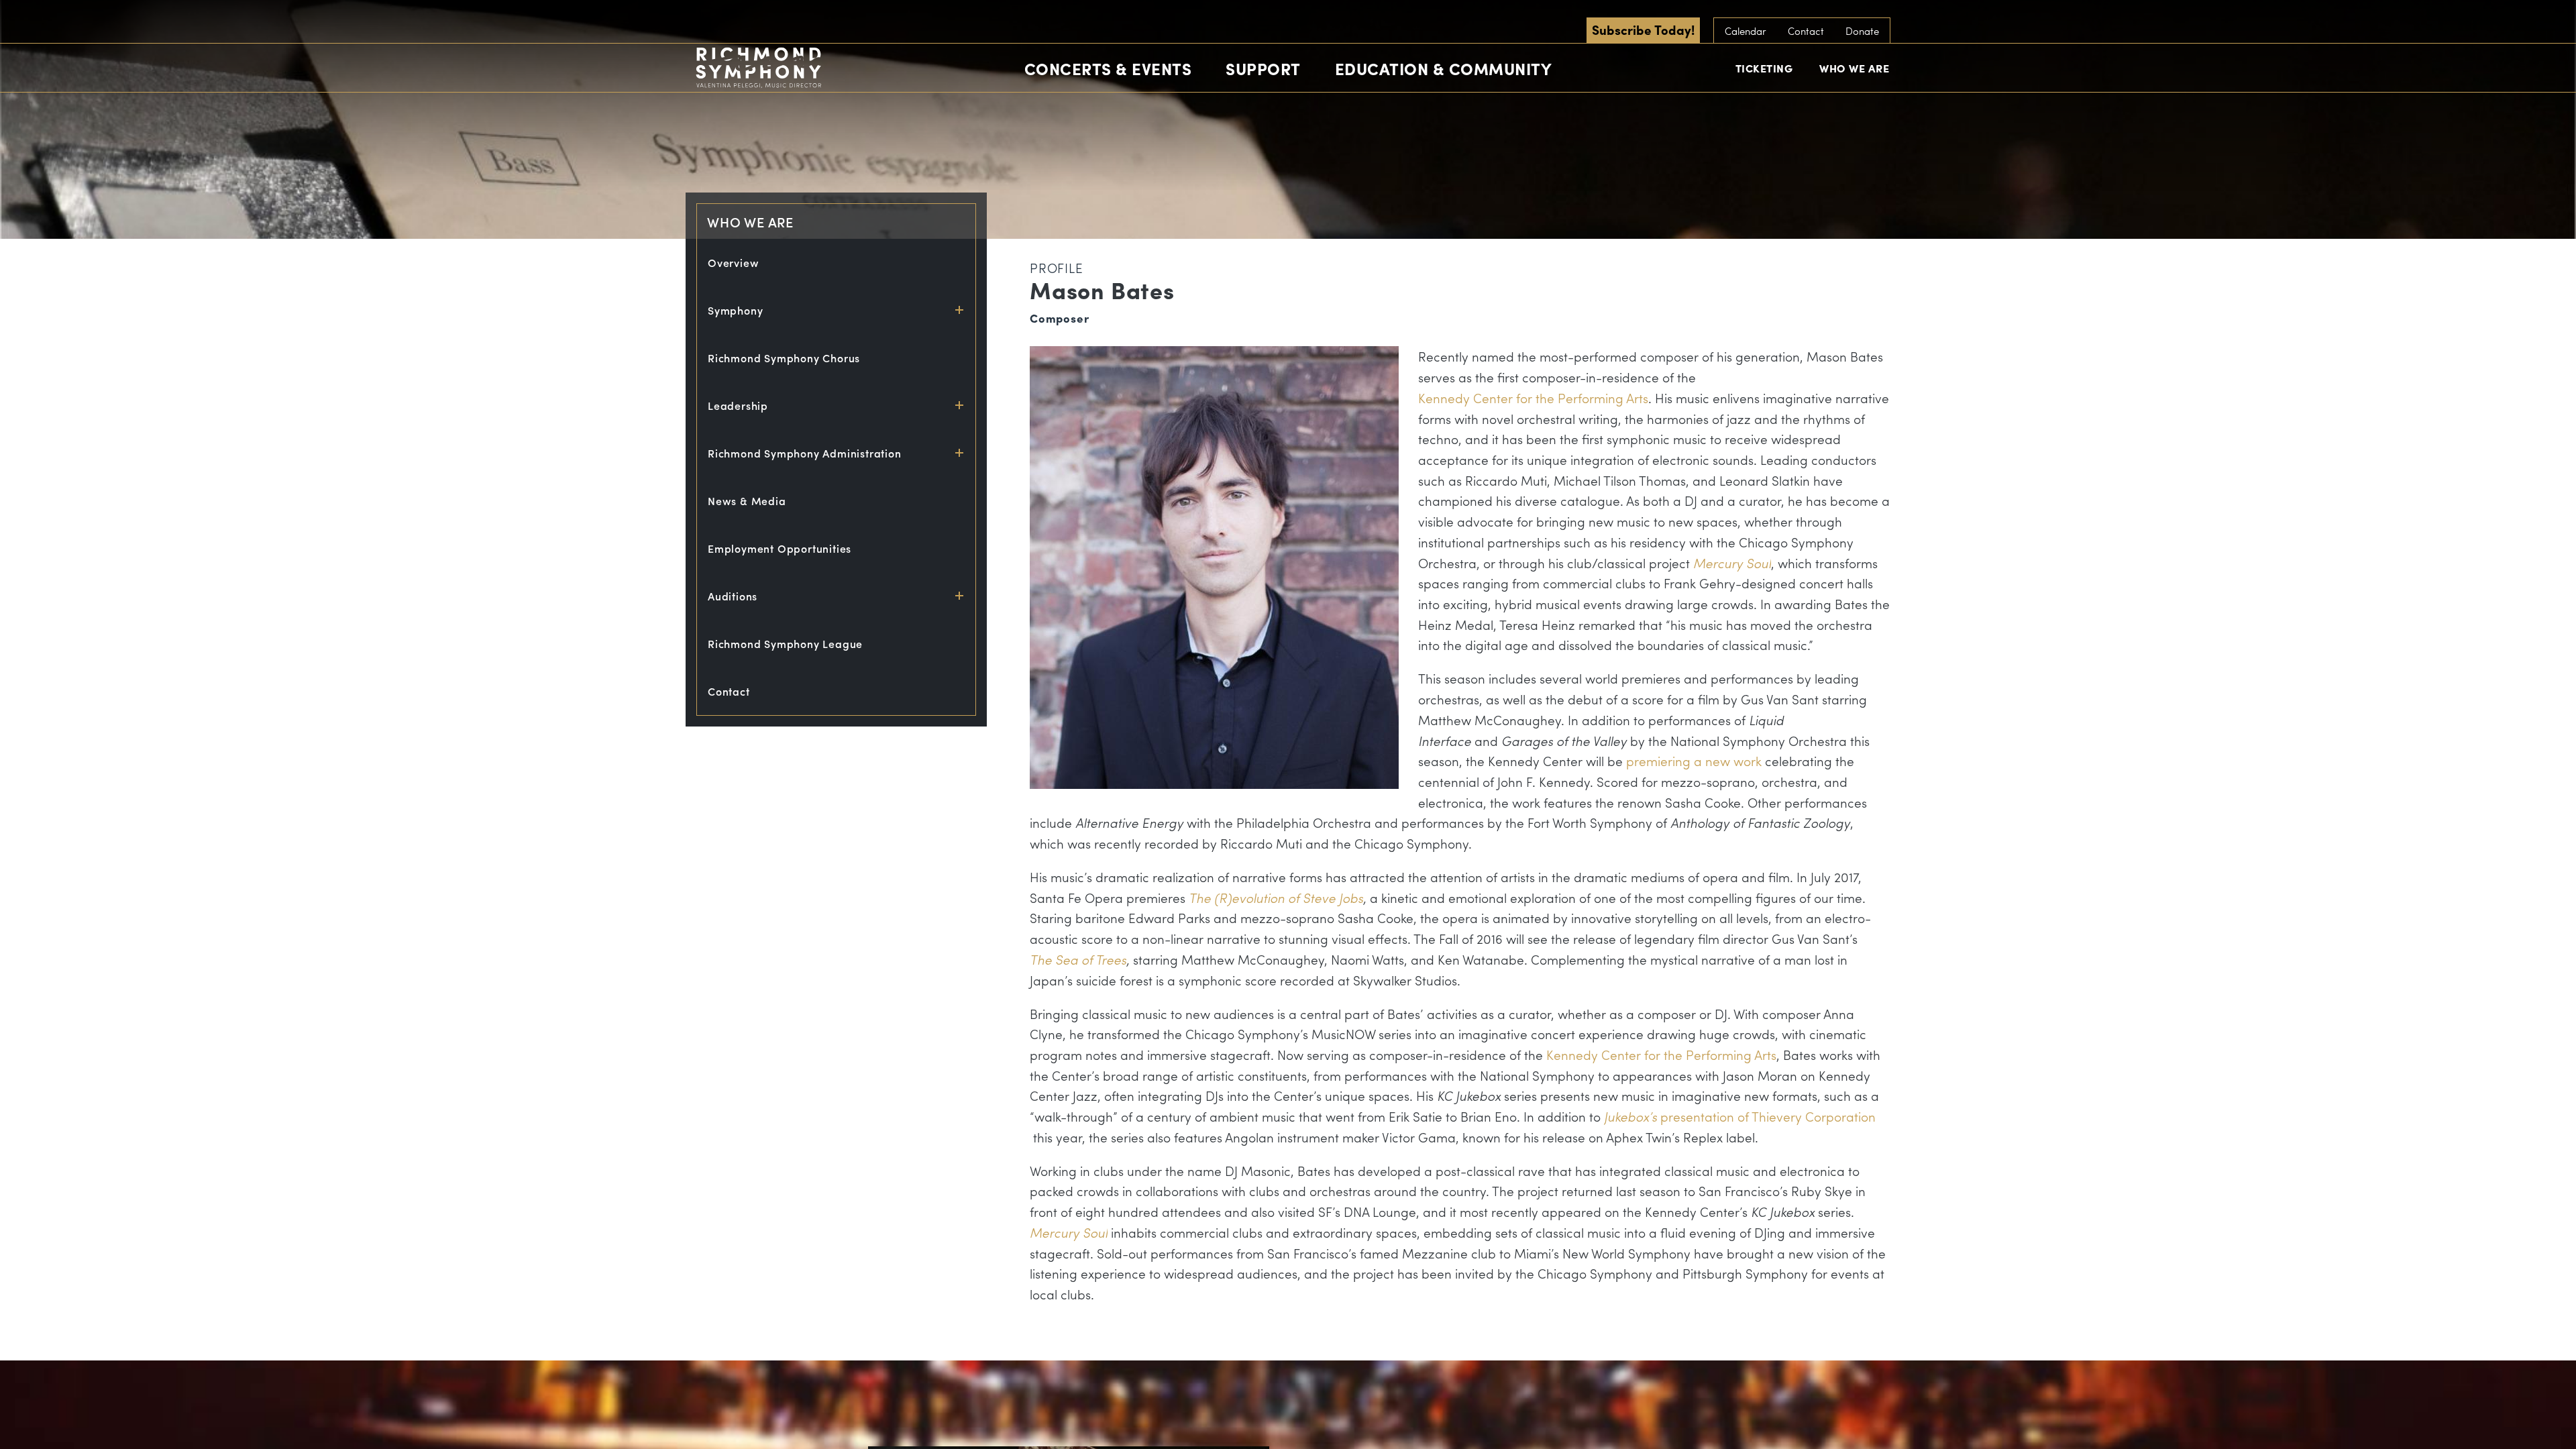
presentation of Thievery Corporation (1740, 1116)
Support (1263, 68)
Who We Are (1854, 68)
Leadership (738, 406)
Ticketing (1764, 68)
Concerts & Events (1108, 68)
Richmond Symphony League (785, 644)
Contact (1806, 31)
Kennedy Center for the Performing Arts (1533, 398)
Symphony (735, 310)
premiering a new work (1694, 761)
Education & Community (1444, 68)
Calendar (1746, 31)
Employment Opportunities (780, 548)
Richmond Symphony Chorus (784, 358)
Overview (733, 263)
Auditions (733, 596)
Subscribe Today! (1643, 30)
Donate (1862, 31)
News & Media (747, 501)
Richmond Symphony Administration (805, 453)
